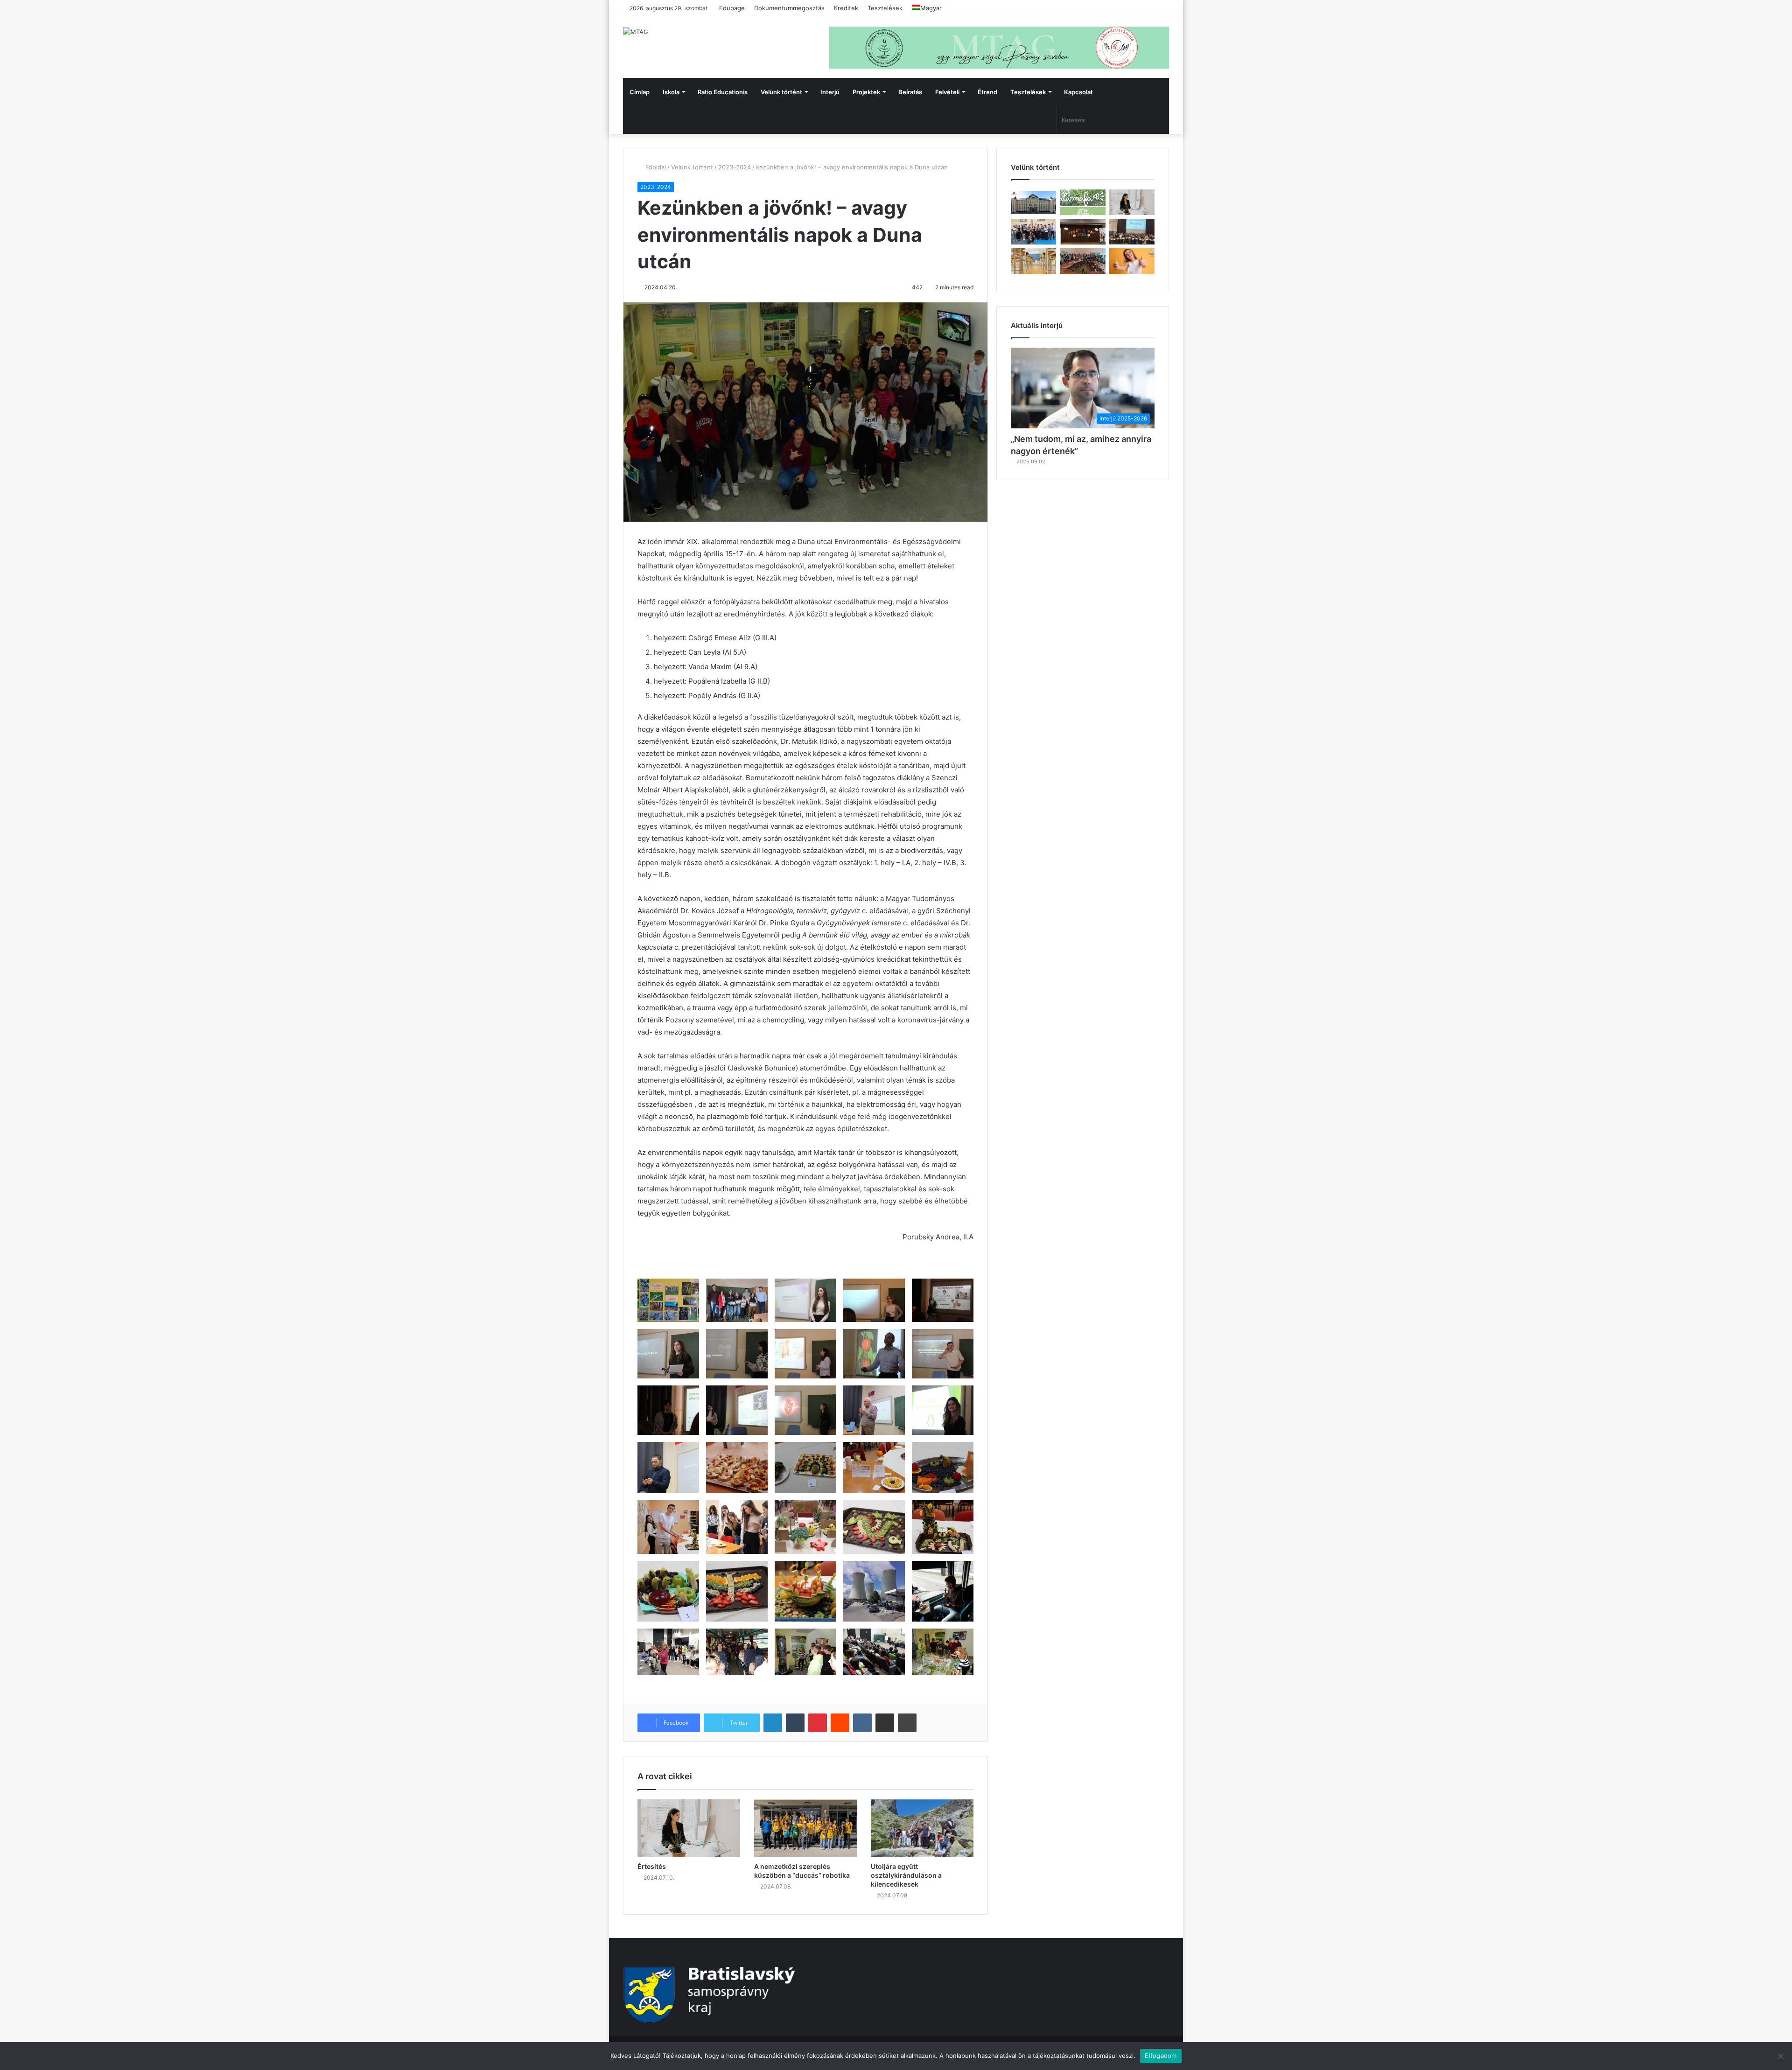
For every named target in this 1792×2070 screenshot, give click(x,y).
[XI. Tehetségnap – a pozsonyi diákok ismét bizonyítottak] (1082, 232)
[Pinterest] (818, 1723)
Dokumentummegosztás (789, 8)
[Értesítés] (689, 1828)
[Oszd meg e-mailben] (885, 1723)
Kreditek (846, 8)
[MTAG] (636, 32)
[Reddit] (840, 1723)
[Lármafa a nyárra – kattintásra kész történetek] (1082, 202)
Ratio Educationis (723, 92)
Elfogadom (1161, 2056)
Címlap (640, 92)
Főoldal (655, 167)
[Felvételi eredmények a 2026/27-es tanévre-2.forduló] (1132, 261)
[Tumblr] (795, 1723)
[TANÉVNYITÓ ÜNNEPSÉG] (1033, 202)
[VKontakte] (862, 1723)
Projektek (866, 92)
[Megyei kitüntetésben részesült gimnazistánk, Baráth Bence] (1132, 232)
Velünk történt (781, 92)
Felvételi (947, 92)
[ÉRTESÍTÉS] (1033, 261)
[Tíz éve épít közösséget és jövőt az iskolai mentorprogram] (1082, 261)
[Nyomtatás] (907, 1723)
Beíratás (910, 92)
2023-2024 (735, 167)
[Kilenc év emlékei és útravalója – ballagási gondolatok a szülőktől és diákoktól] (1033, 232)
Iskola (671, 92)
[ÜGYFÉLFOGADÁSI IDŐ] (1132, 202)
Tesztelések (885, 8)
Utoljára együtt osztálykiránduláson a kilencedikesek (906, 1875)
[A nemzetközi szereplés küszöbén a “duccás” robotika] (805, 1828)
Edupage (732, 8)
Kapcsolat (1078, 92)
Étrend (987, 92)
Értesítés (652, 1866)
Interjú (830, 92)
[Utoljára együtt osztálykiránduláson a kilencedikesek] (922, 1828)
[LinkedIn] (773, 1723)
